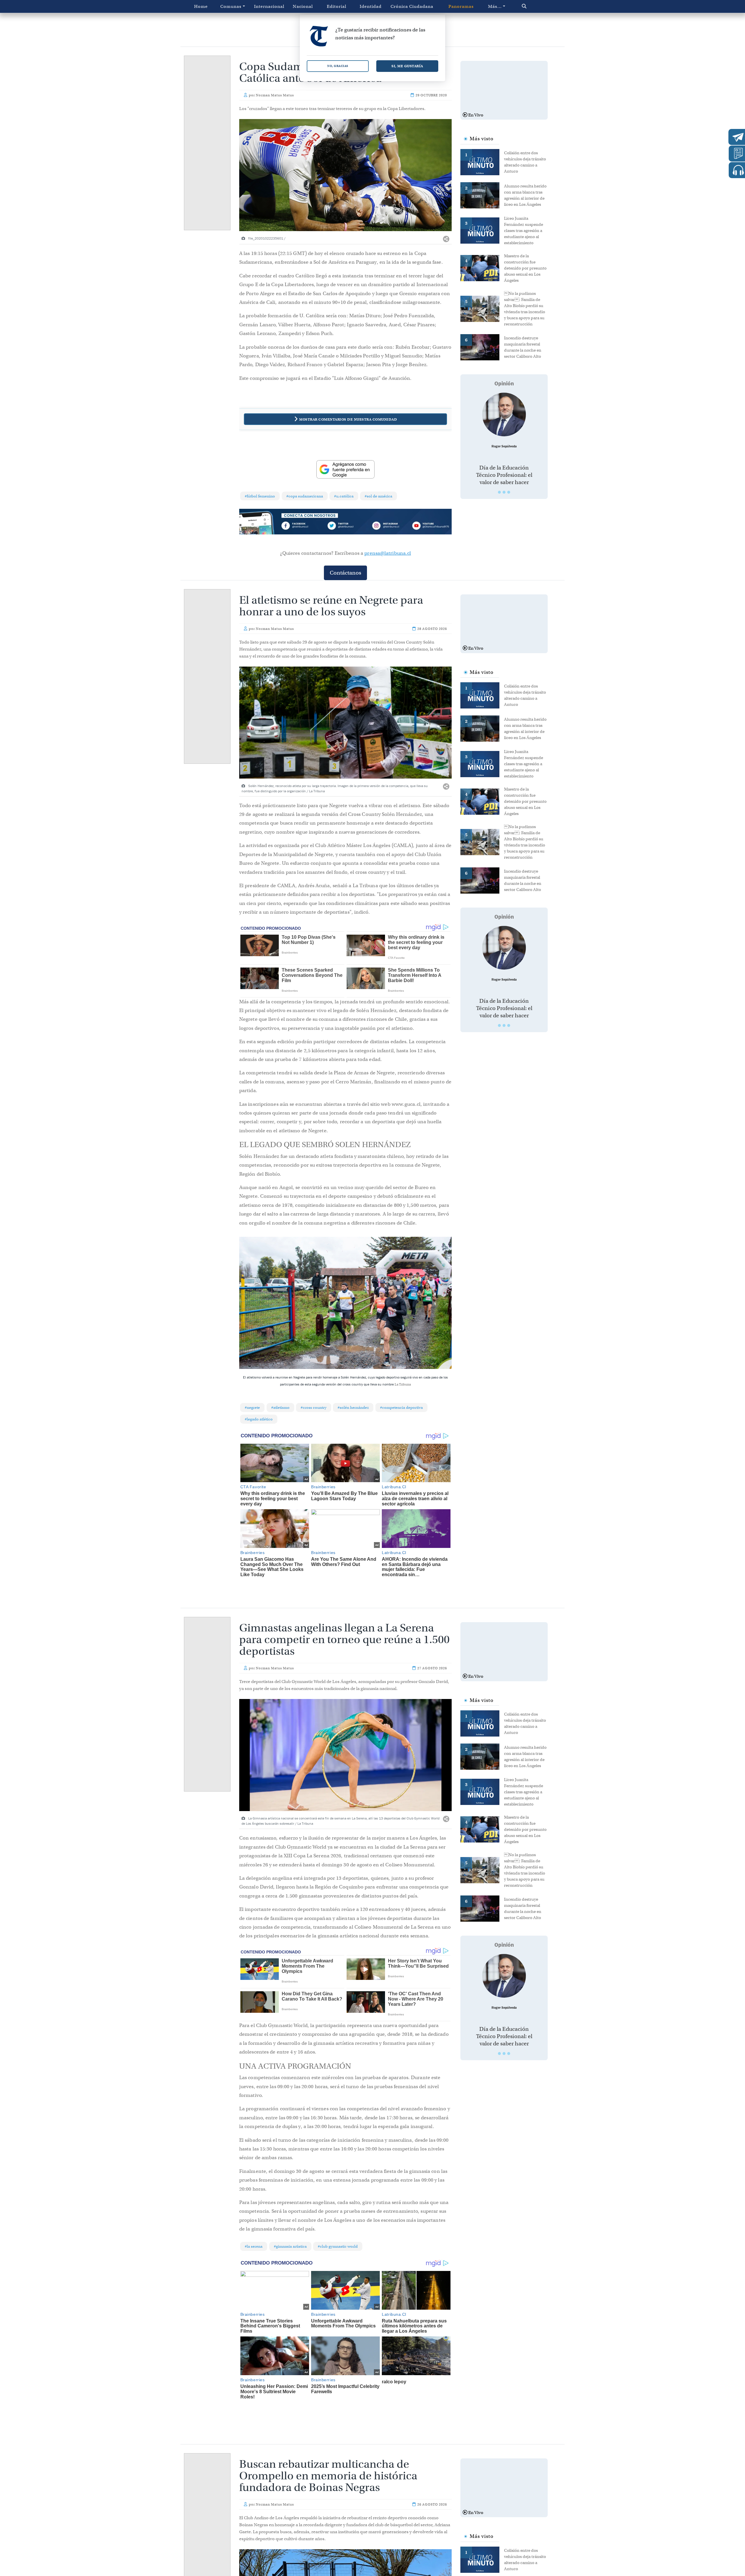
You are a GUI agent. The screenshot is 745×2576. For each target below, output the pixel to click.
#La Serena (254, 2246)
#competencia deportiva (401, 1407)
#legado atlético (259, 1419)
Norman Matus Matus (275, 95)
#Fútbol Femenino (260, 496)
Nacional (303, 6)
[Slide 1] (499, 492)
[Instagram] (388, 527)
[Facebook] (303, 527)
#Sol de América (378, 496)
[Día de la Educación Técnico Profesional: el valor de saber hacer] (504, 414)
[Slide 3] (509, 492)
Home (201, 6)
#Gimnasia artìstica (290, 2246)
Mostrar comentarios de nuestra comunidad (348, 419)
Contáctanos (345, 573)
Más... (495, 6)
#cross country (314, 1407)
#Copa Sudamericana (305, 496)
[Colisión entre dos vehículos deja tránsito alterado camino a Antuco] (482, 162)
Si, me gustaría (407, 66)
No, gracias (338, 66)
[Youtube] (430, 527)
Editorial (337, 6)
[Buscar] (536, 6)
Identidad (371, 6)
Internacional (269, 6)
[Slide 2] (504, 492)
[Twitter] (345, 527)
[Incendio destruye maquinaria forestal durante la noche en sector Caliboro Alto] (482, 347)
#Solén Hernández (353, 1407)
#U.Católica (344, 496)
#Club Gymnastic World (338, 2246)
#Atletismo (280, 1407)
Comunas (231, 6)
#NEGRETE (252, 1407)
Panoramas (461, 6)
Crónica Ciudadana (412, 6)
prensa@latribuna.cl (388, 553)
